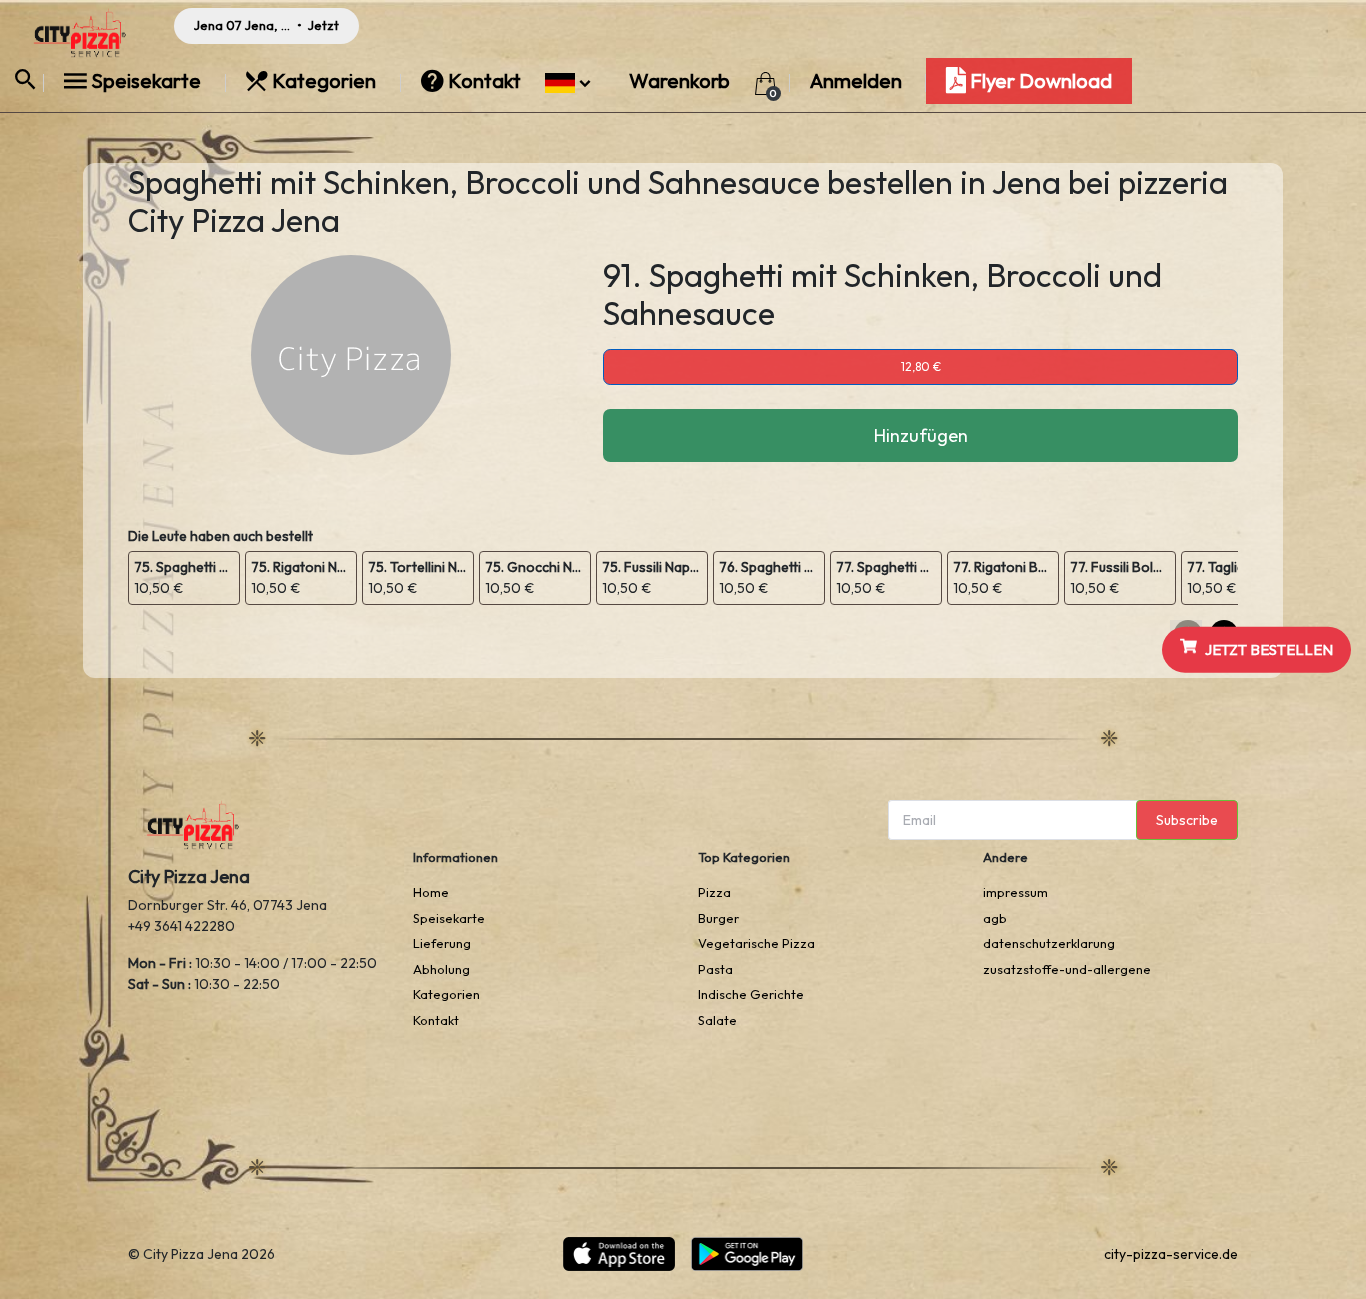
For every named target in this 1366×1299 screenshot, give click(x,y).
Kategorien (324, 80)
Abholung (441, 969)
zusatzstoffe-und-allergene (1067, 969)
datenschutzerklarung (1049, 943)
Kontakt (484, 80)
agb (995, 918)
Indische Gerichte (751, 994)
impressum (1015, 892)
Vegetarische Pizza (756, 943)
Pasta (715, 969)
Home (431, 892)
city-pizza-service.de (1171, 1254)
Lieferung (442, 943)
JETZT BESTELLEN (1269, 648)
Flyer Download (1039, 80)
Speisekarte (146, 80)
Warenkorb (681, 80)
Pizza (714, 892)
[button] (567, 80)
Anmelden (856, 80)
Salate (717, 1020)
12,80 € (921, 366)
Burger (718, 918)
